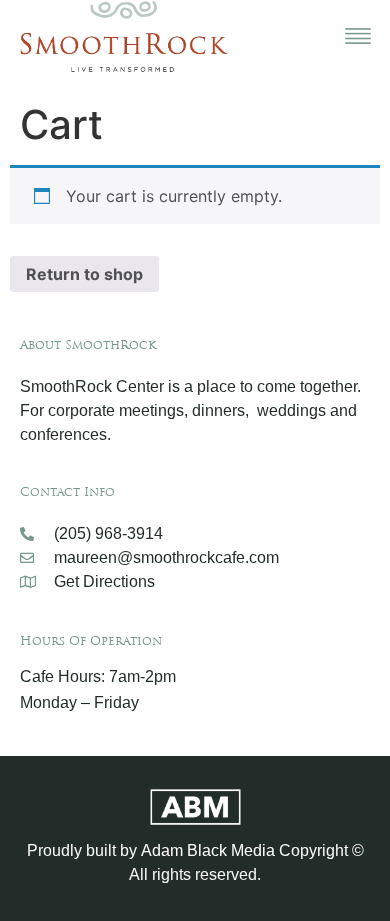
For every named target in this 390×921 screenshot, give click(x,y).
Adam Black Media (208, 850)
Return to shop (84, 274)
